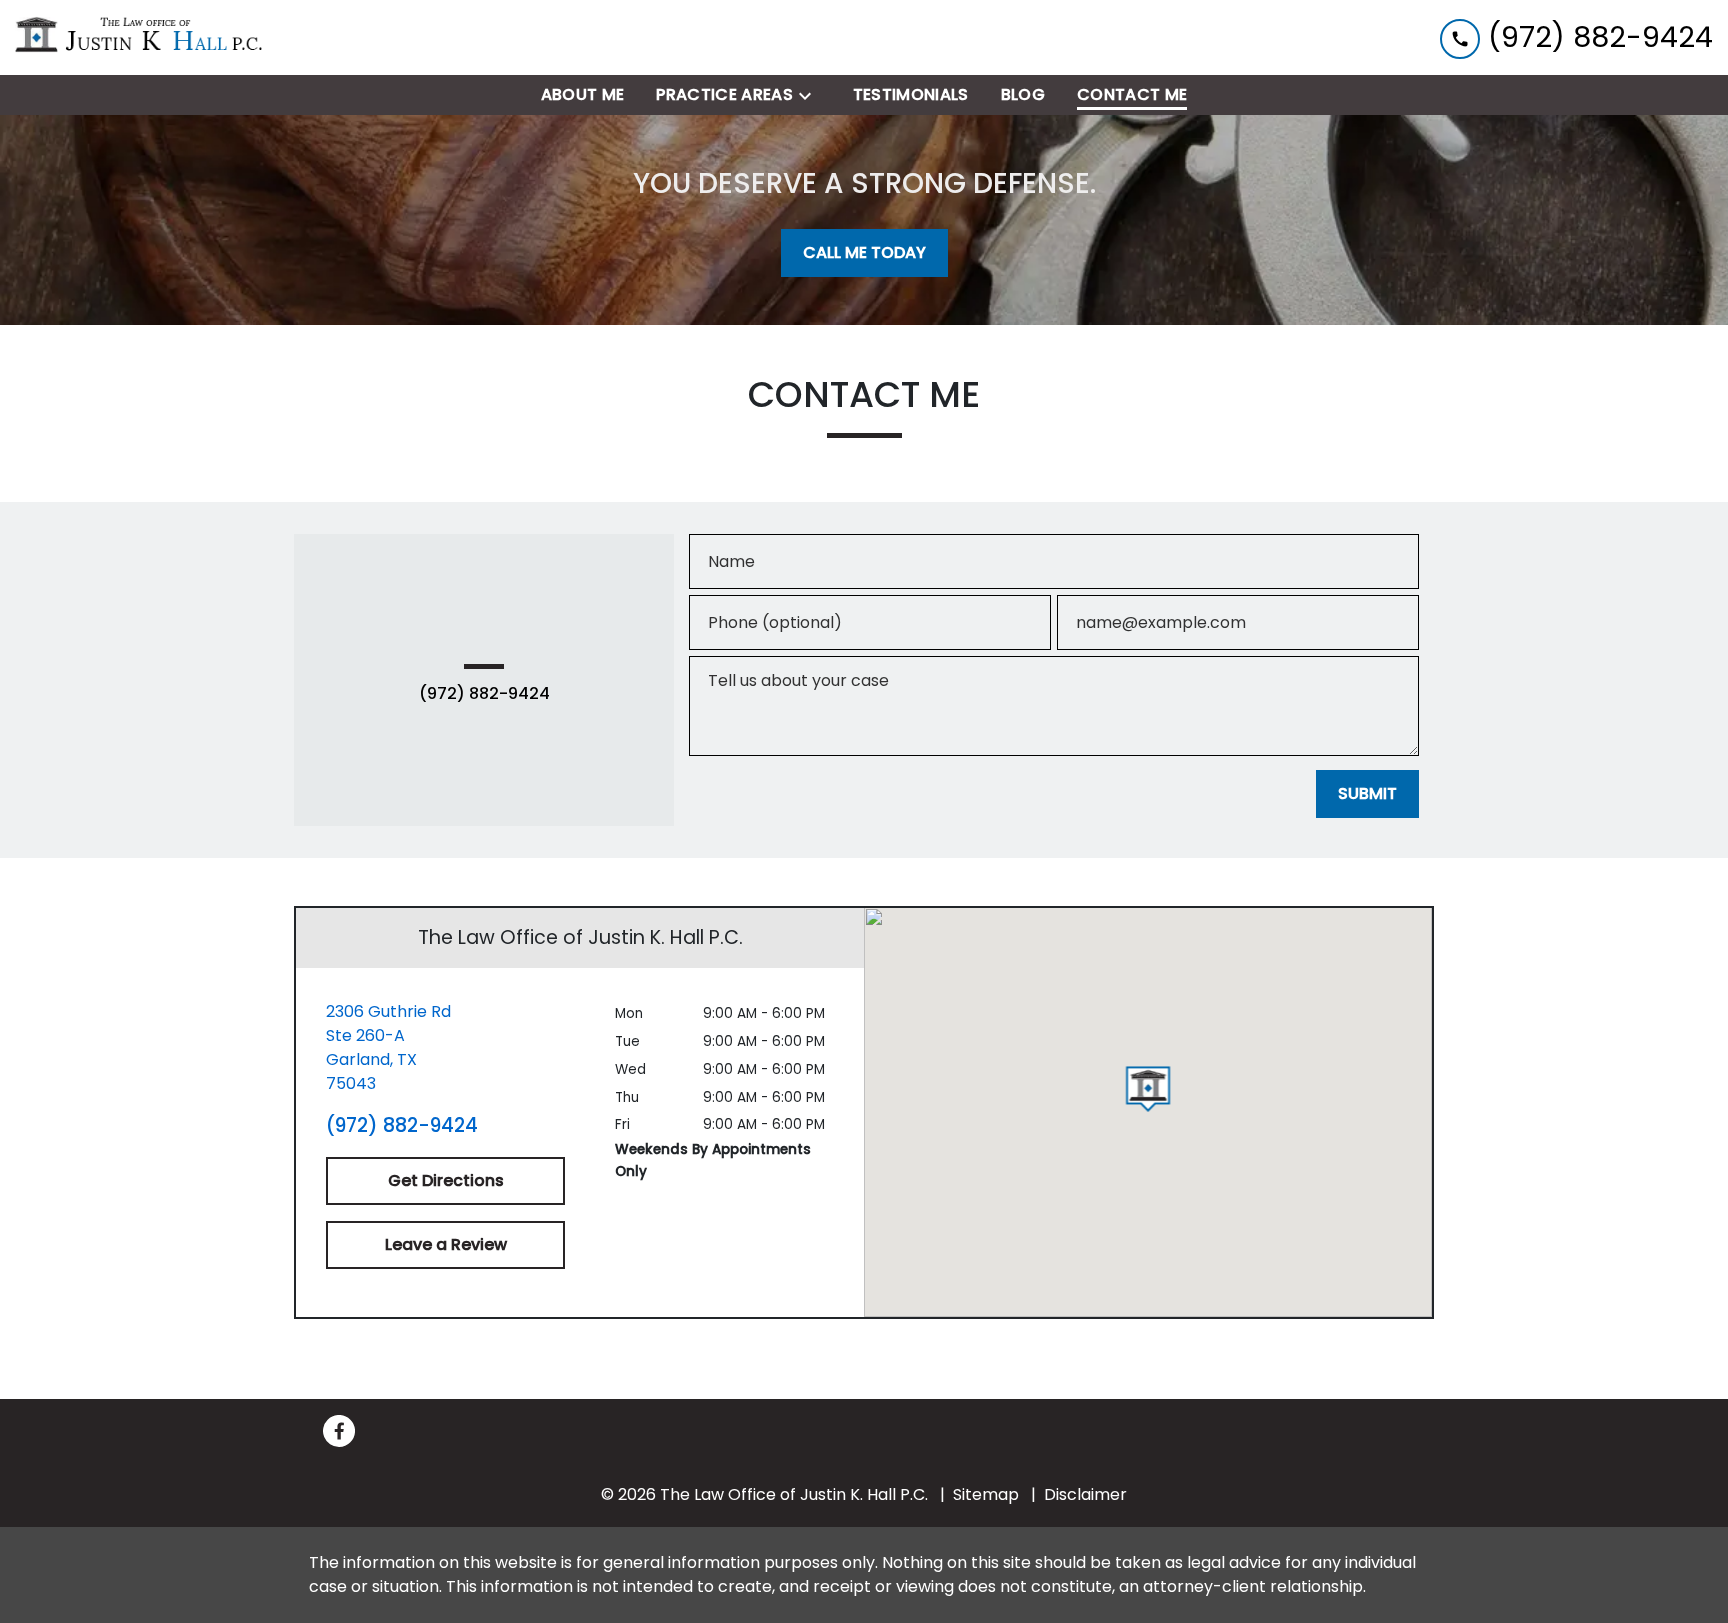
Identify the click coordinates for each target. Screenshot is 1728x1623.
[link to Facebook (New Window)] (339, 1431)
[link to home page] (140, 37)
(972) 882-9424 (484, 694)
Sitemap (986, 1494)
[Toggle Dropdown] (811, 95)
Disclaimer (1085, 1494)
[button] (1148, 1089)
